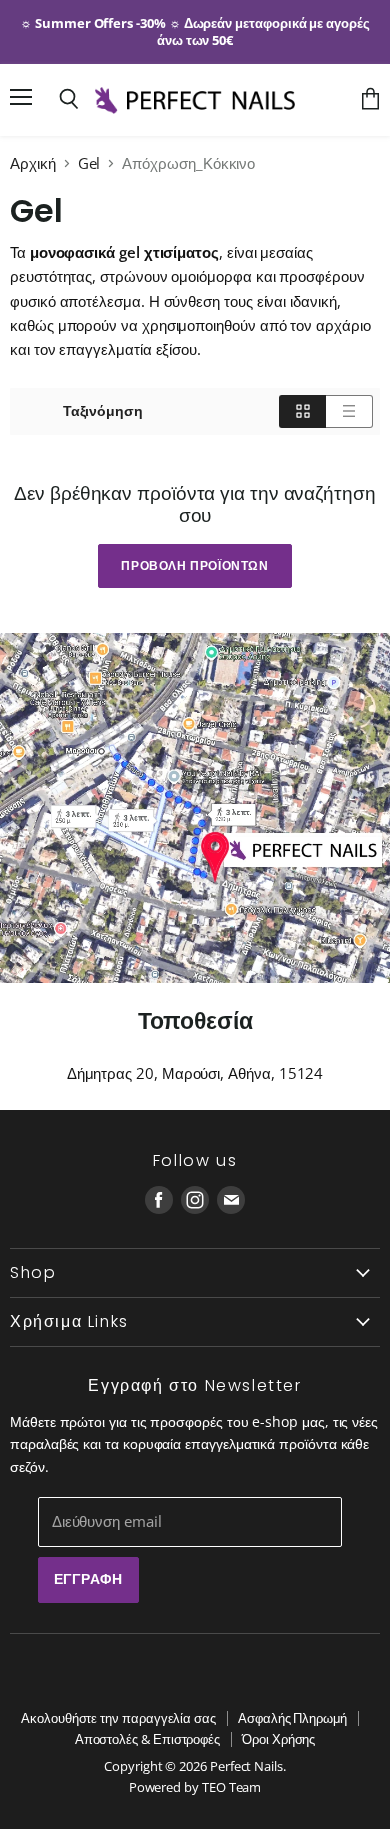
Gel (89, 163)
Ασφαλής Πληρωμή (292, 1718)
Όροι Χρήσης (278, 1739)
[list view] (349, 411)
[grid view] (302, 411)
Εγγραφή (88, 1579)
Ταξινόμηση (103, 411)
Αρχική (33, 163)
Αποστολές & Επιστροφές (147, 1739)
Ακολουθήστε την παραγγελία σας (118, 1718)
